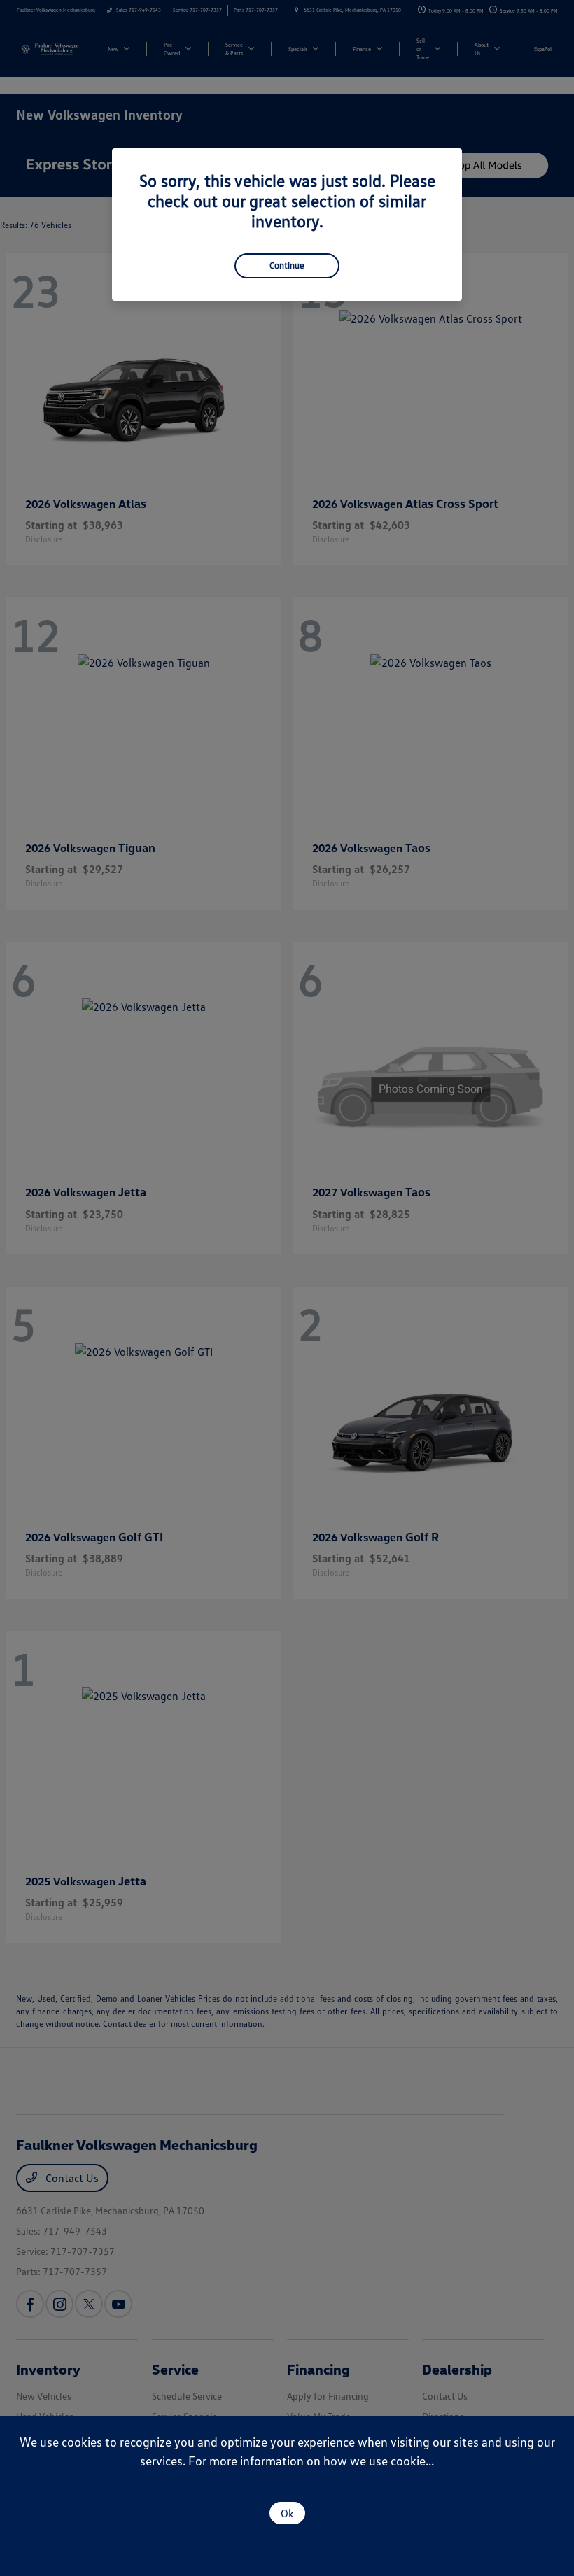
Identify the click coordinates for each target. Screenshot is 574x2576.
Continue (287, 265)
